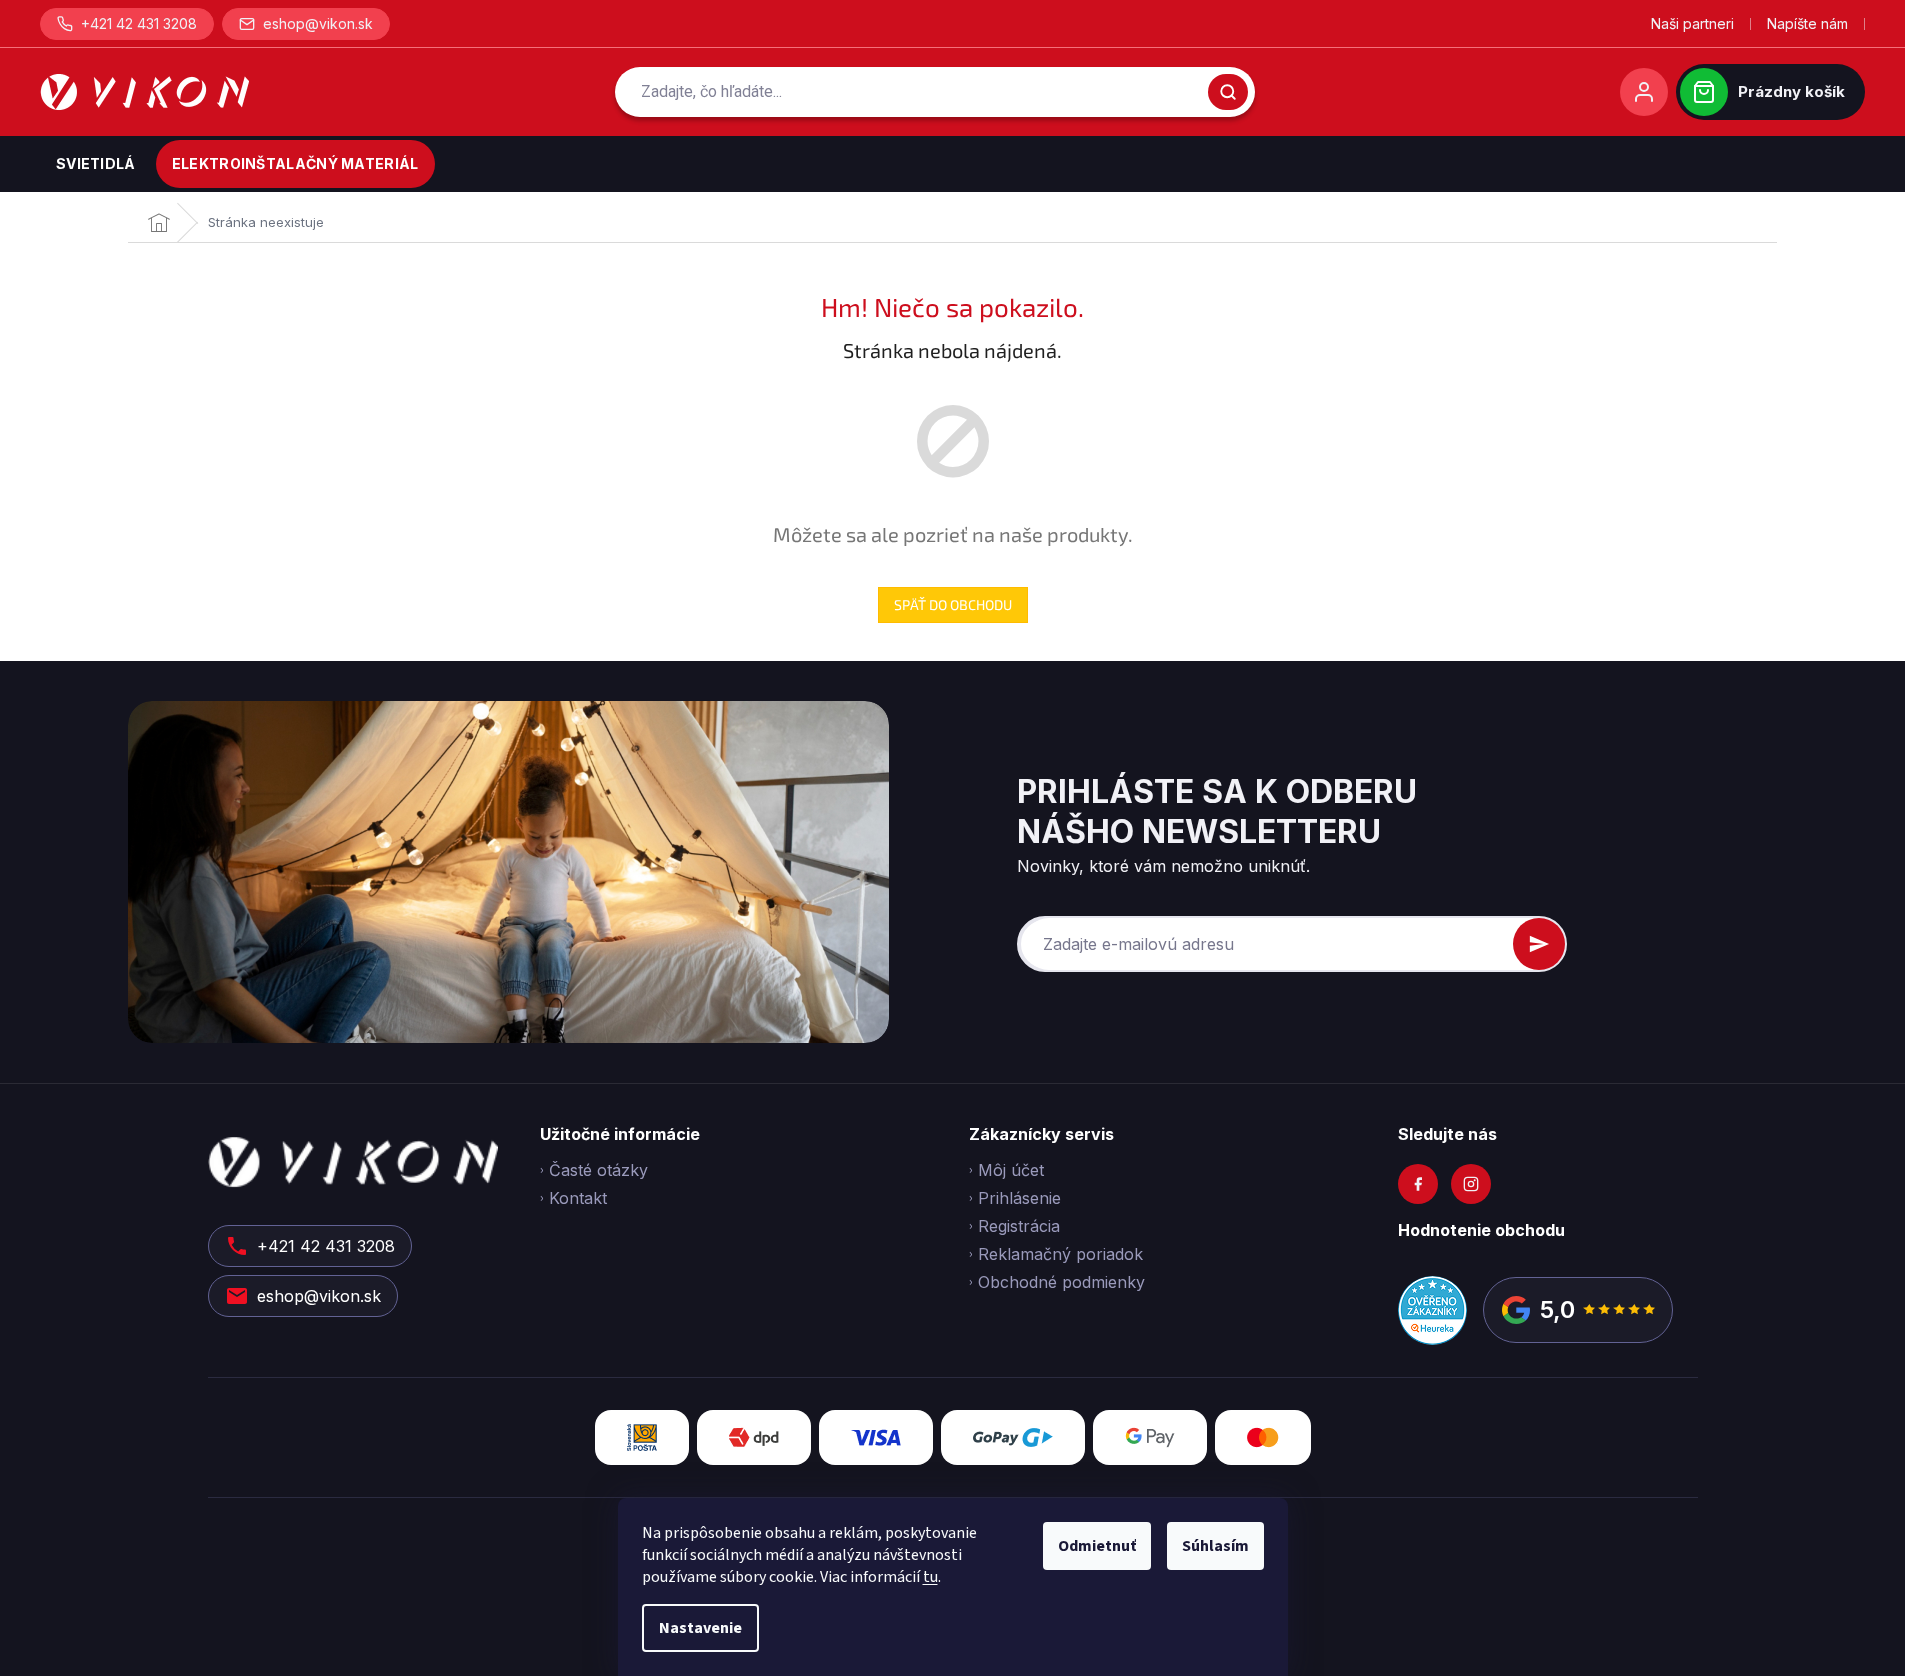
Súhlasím (1215, 1546)
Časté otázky (598, 1170)
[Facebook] (1418, 1184)
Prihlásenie (1019, 1198)
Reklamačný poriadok (1060, 1254)
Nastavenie (700, 1628)
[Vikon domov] (144, 92)
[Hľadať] (1228, 92)
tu (930, 1577)
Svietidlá (96, 163)
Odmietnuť (1097, 1546)
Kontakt (578, 1198)
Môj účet (1011, 1170)
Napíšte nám (1807, 23)
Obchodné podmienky (1061, 1282)
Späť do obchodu (953, 604)
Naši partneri (1692, 23)
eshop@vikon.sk (318, 23)
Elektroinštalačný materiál (295, 163)
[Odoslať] (1539, 944)
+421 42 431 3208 (139, 23)
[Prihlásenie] (1644, 92)
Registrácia (1019, 1226)
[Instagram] (1471, 1184)
